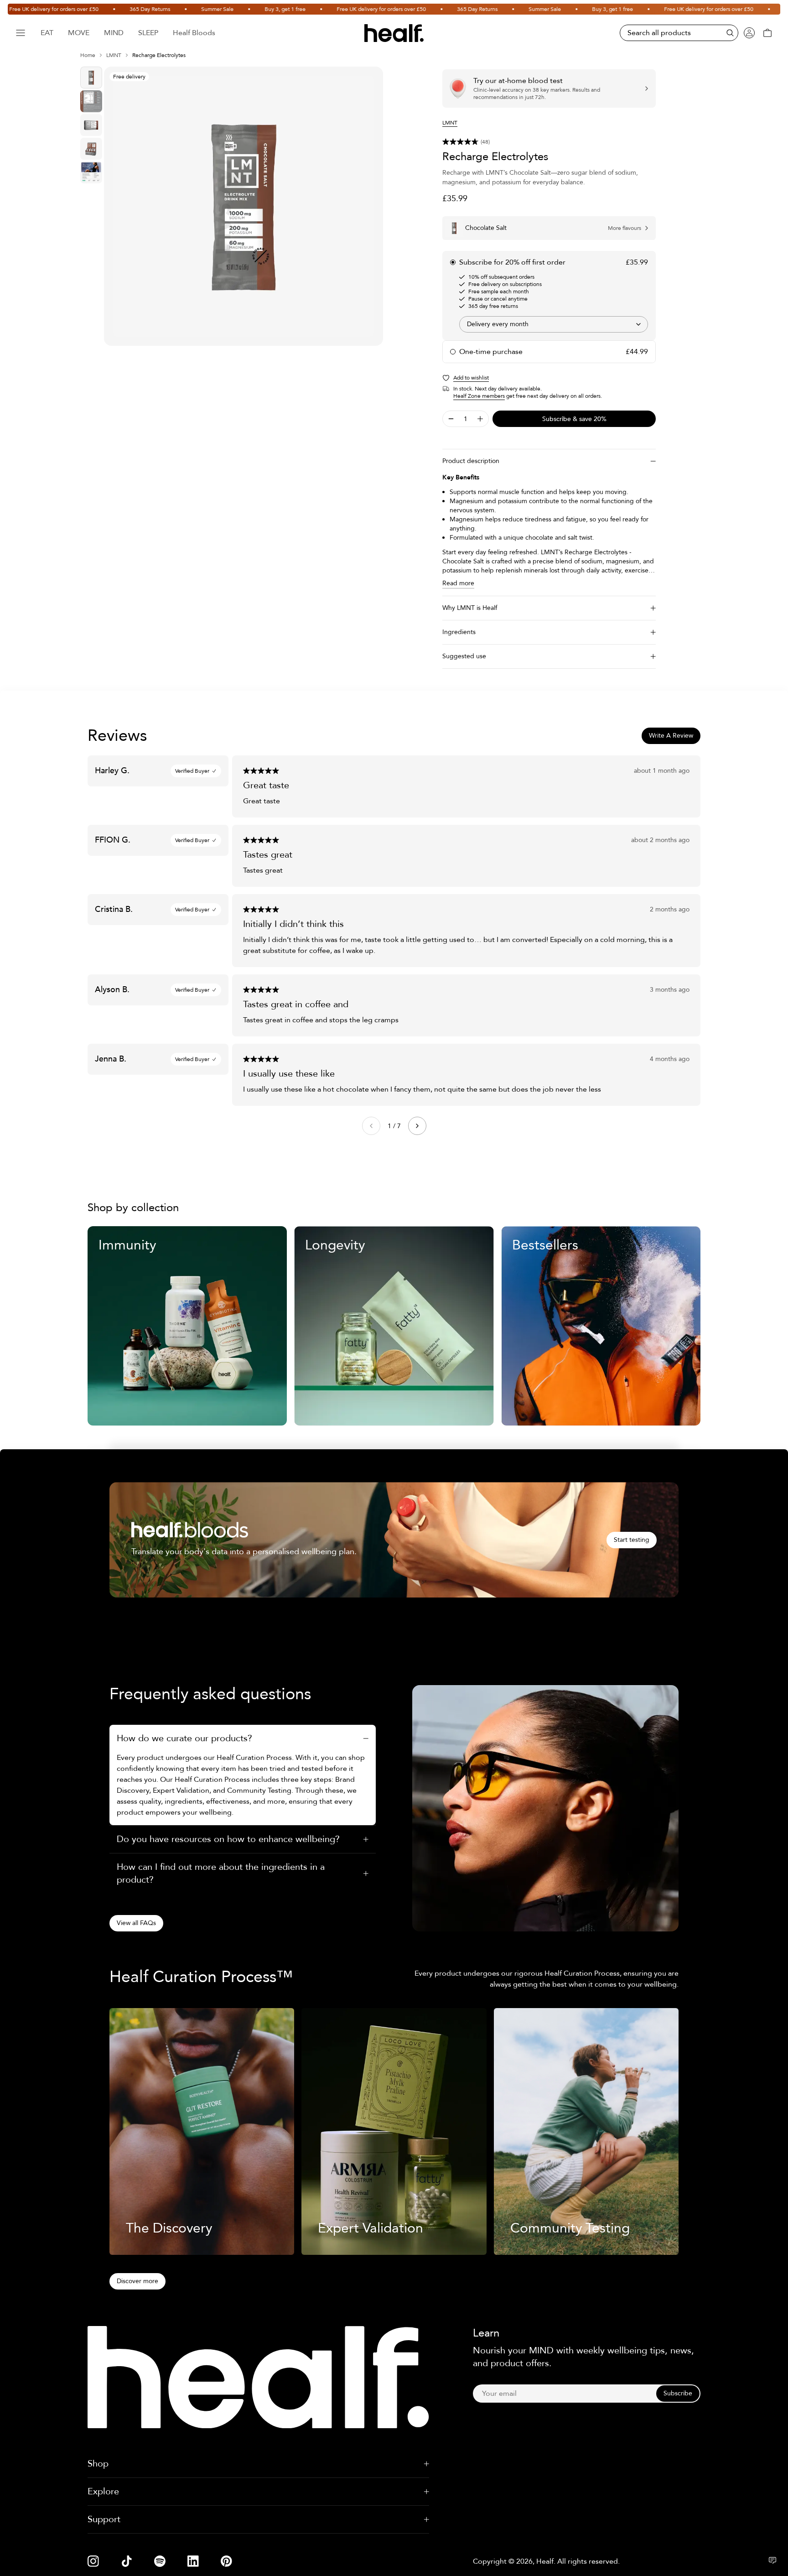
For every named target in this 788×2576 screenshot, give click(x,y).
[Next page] (417, 1126)
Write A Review (671, 736)
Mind (114, 33)
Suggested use (464, 656)
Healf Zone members (479, 396)
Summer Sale (169, 9)
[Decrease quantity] (451, 419)
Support (104, 2519)
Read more (458, 583)
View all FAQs (136, 1923)
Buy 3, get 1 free (237, 9)
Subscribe (678, 2393)
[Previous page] (371, 1126)
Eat (47, 33)
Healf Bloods (194, 33)
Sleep (148, 33)
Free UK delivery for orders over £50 (333, 9)
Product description (471, 461)
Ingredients (459, 632)
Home (88, 55)
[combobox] (554, 324)
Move (79, 33)
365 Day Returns (102, 9)
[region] (244, 206)
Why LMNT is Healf (470, 608)
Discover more (137, 2281)
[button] (549, 142)
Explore (103, 2491)
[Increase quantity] (480, 419)
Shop (98, 2464)
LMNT (114, 55)
